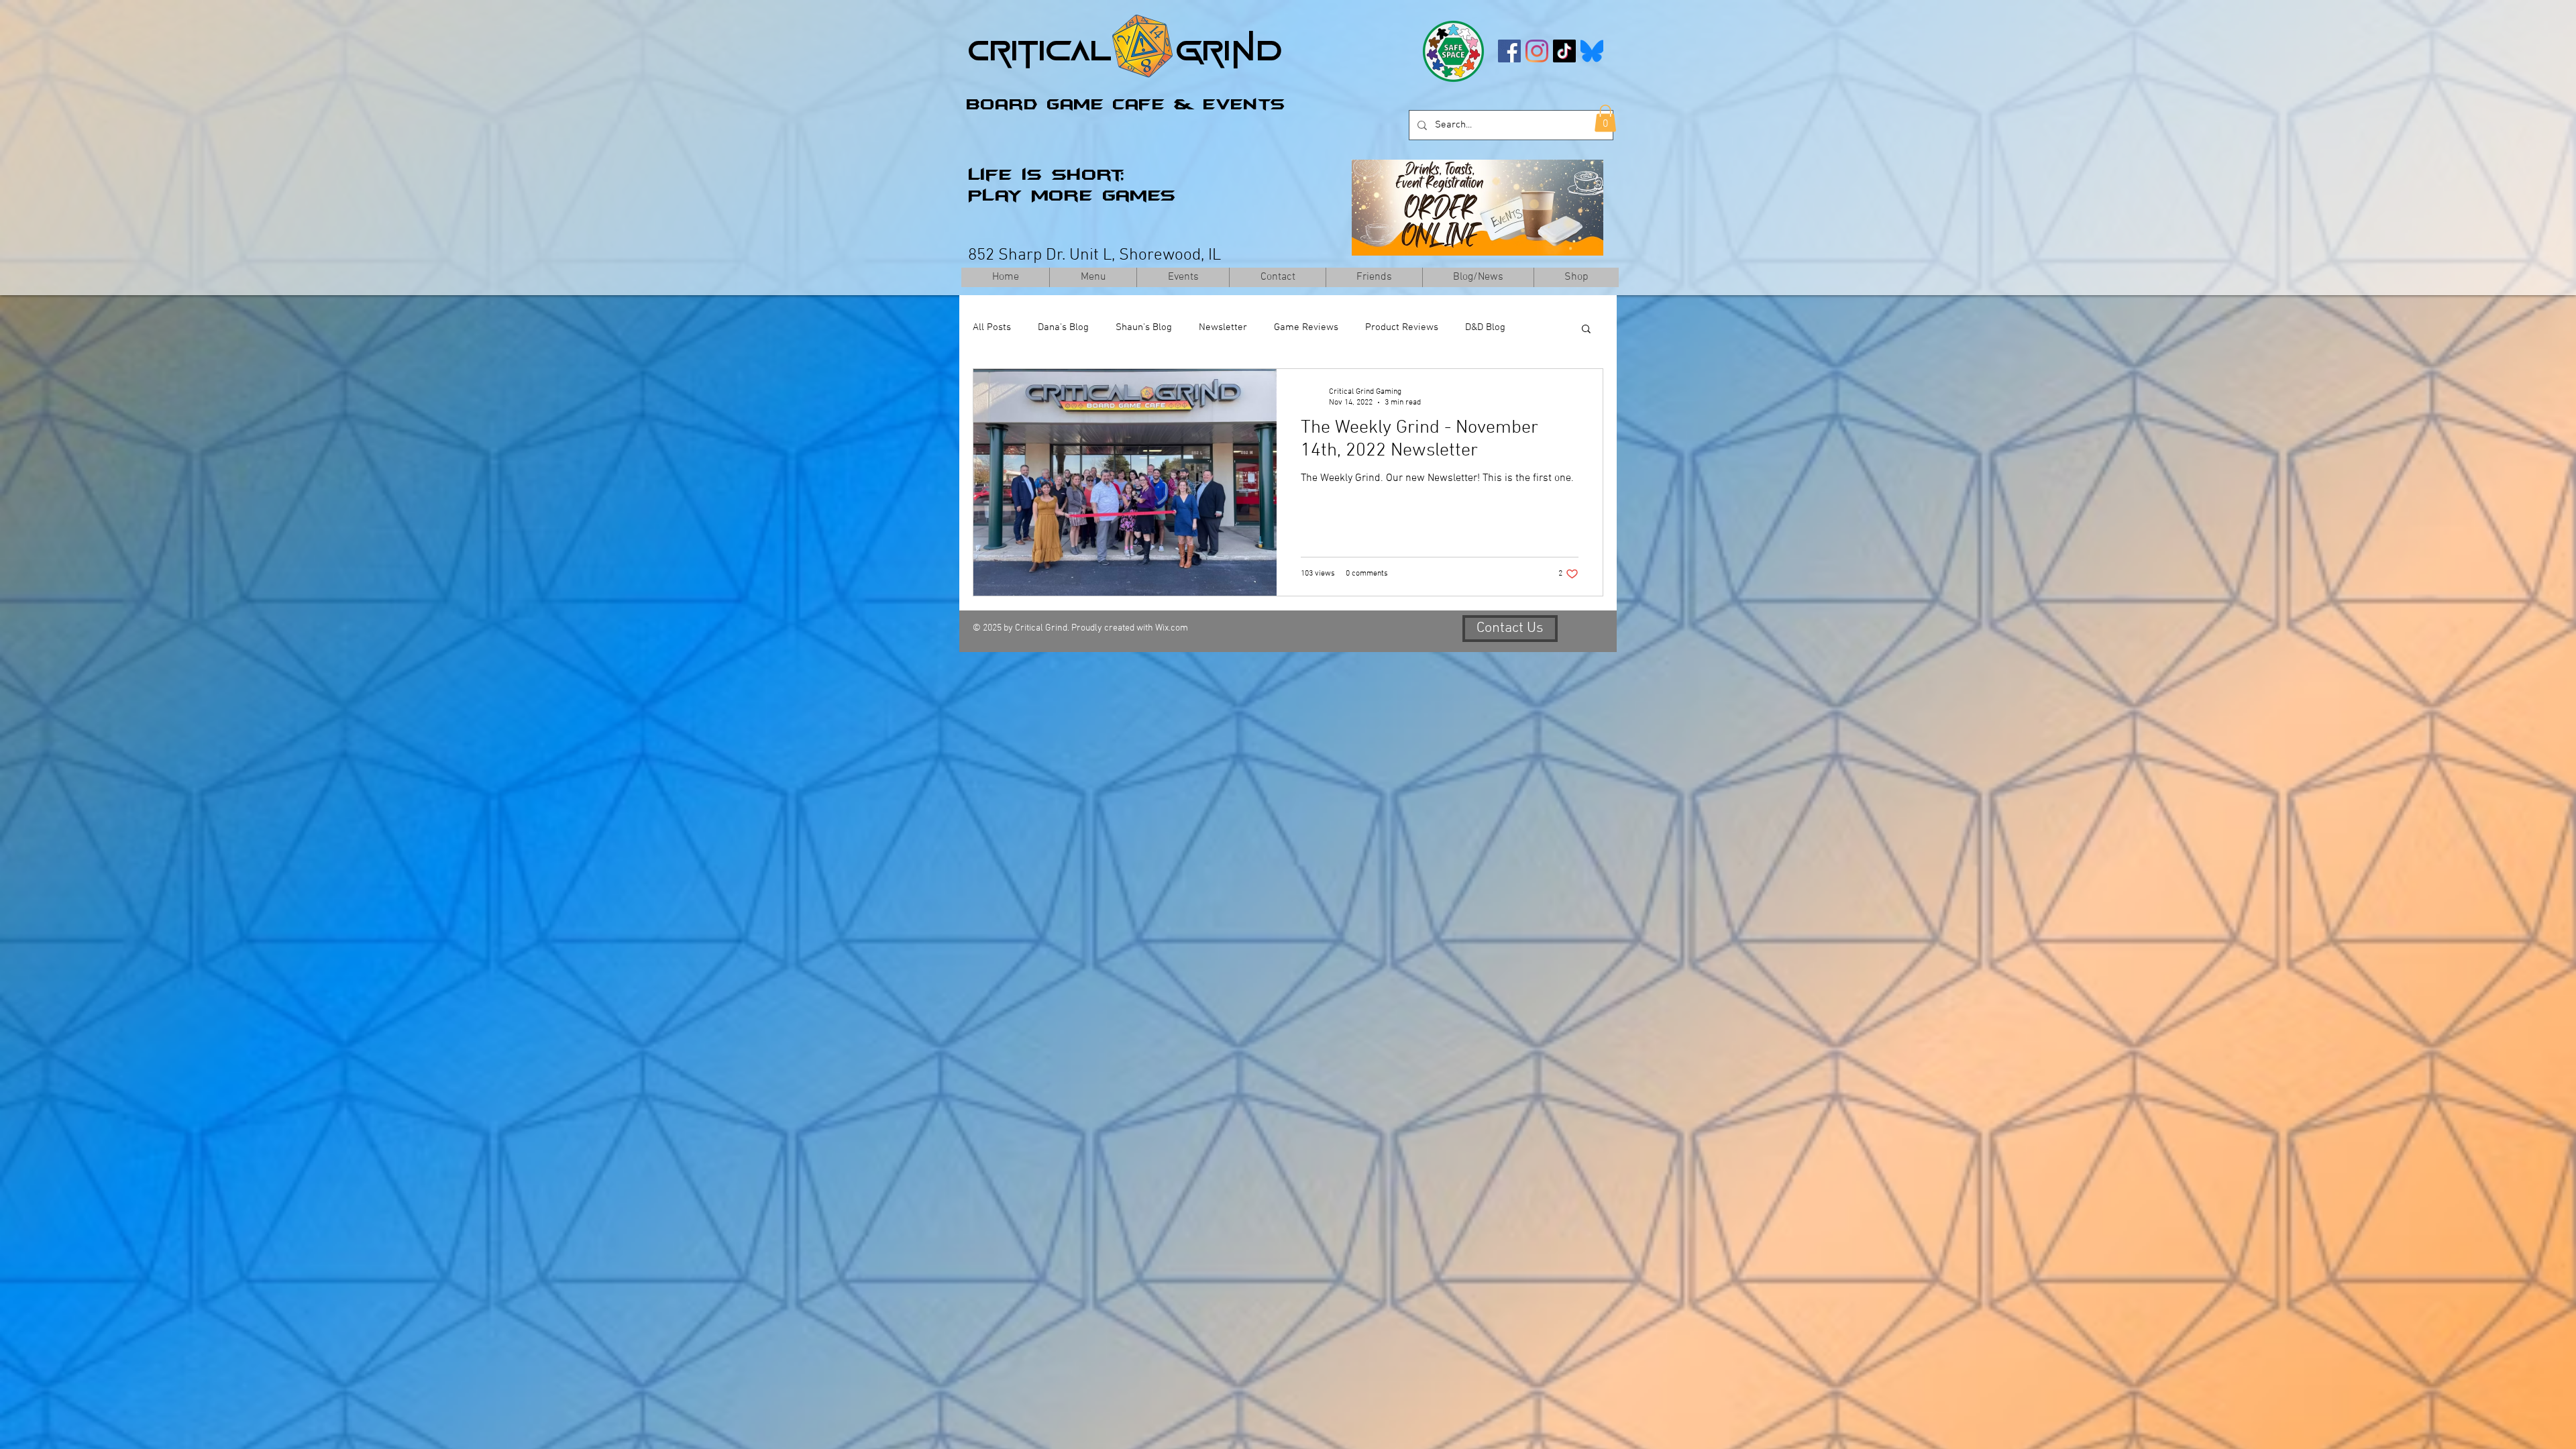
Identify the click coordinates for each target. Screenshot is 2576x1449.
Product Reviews (1402, 327)
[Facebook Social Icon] (1509, 51)
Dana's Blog (1063, 327)
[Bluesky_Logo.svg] (1592, 51)
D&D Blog (1485, 327)
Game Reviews (1306, 327)
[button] (1605, 118)
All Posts (992, 327)
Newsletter (1223, 327)
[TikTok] (1564, 51)
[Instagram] (1537, 51)
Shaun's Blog (1144, 327)
